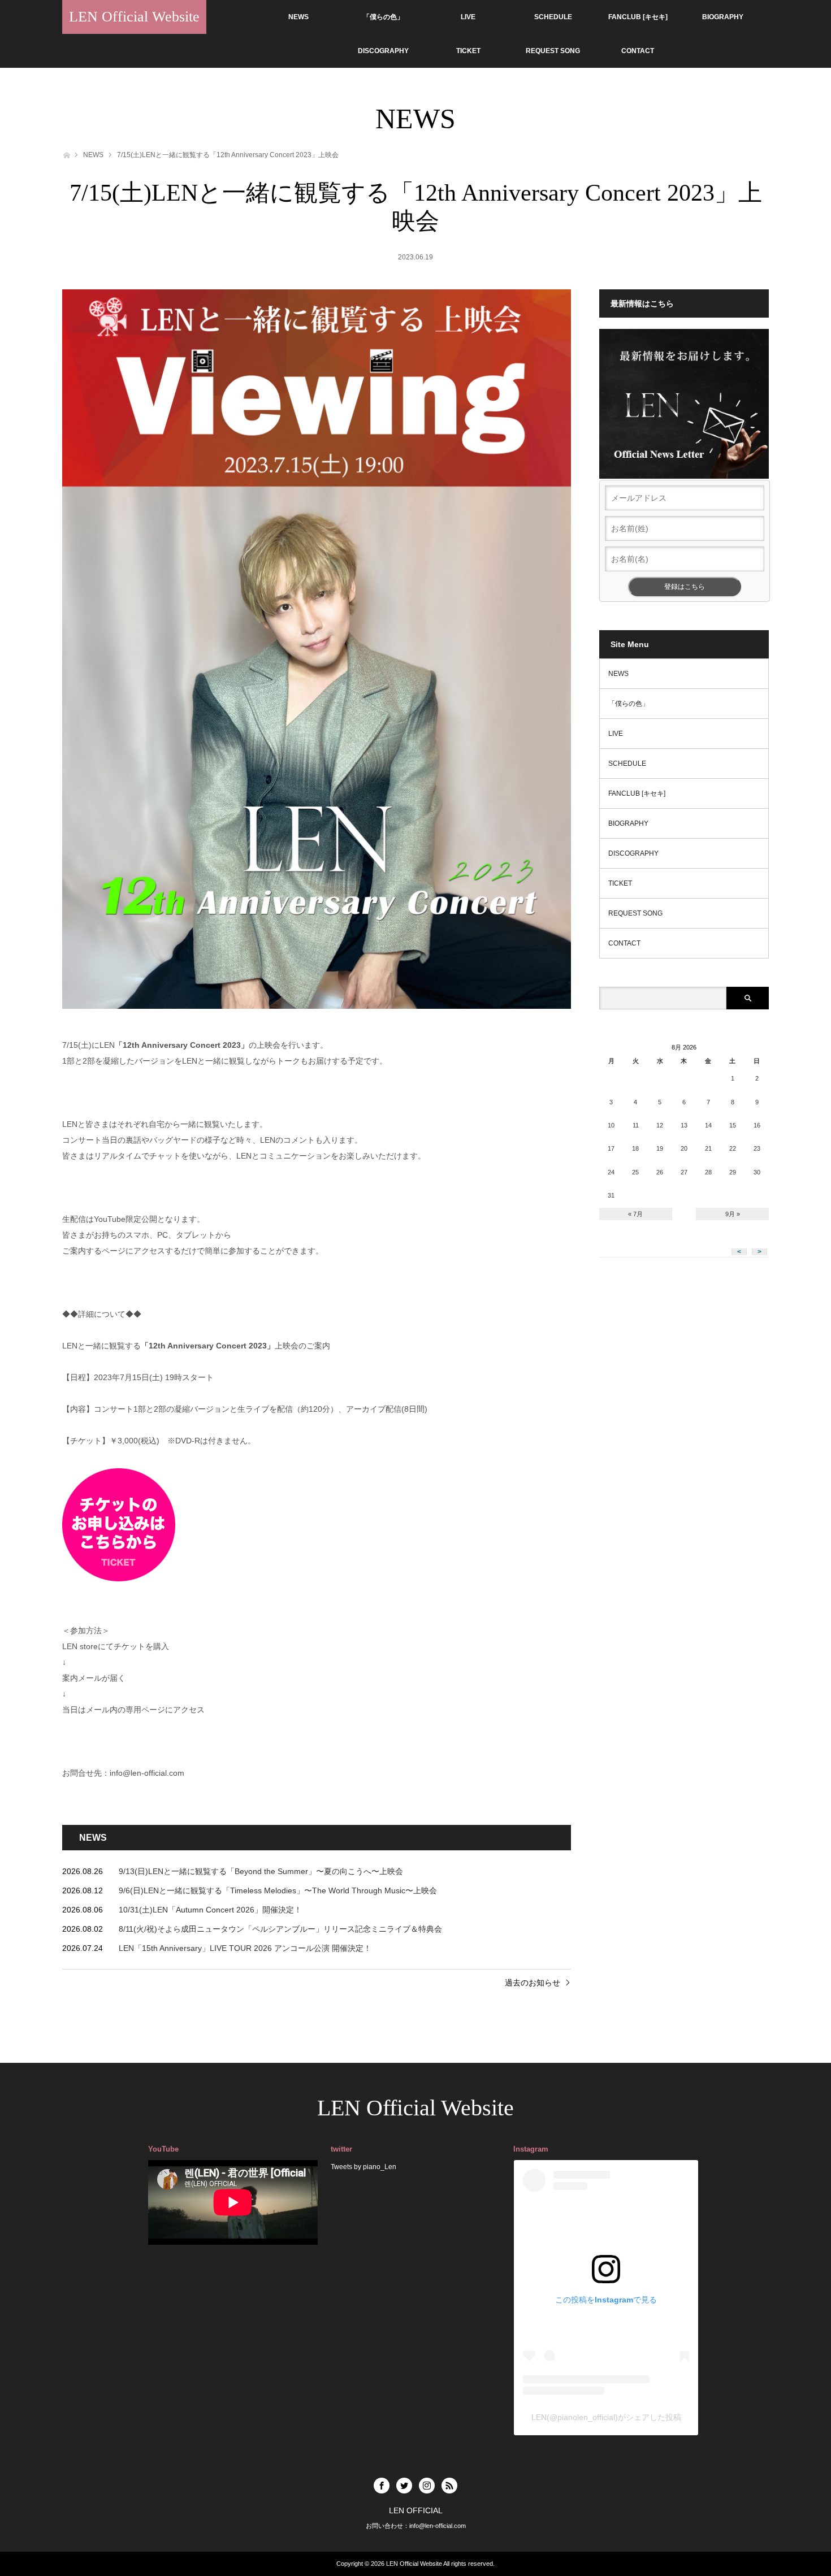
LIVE (468, 17)
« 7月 (635, 1214)
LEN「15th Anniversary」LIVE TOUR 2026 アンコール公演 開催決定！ (245, 1948)
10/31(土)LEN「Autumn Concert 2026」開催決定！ (210, 1910)
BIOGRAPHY (723, 17)
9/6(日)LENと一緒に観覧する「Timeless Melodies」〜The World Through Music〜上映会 (278, 1890)
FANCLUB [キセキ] (638, 17)
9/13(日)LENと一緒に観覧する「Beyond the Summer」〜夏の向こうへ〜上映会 (261, 1871)
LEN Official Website (134, 17)
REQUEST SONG (553, 51)
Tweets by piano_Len (363, 2167)
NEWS (298, 17)
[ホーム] (66, 154)
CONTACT (638, 51)
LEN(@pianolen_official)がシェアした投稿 (606, 2417)
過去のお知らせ (533, 1983)
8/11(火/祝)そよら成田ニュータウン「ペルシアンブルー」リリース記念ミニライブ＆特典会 (280, 1929)
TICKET (468, 51)
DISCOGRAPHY (383, 51)
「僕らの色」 (383, 17)
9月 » (733, 1214)
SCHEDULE (553, 17)
